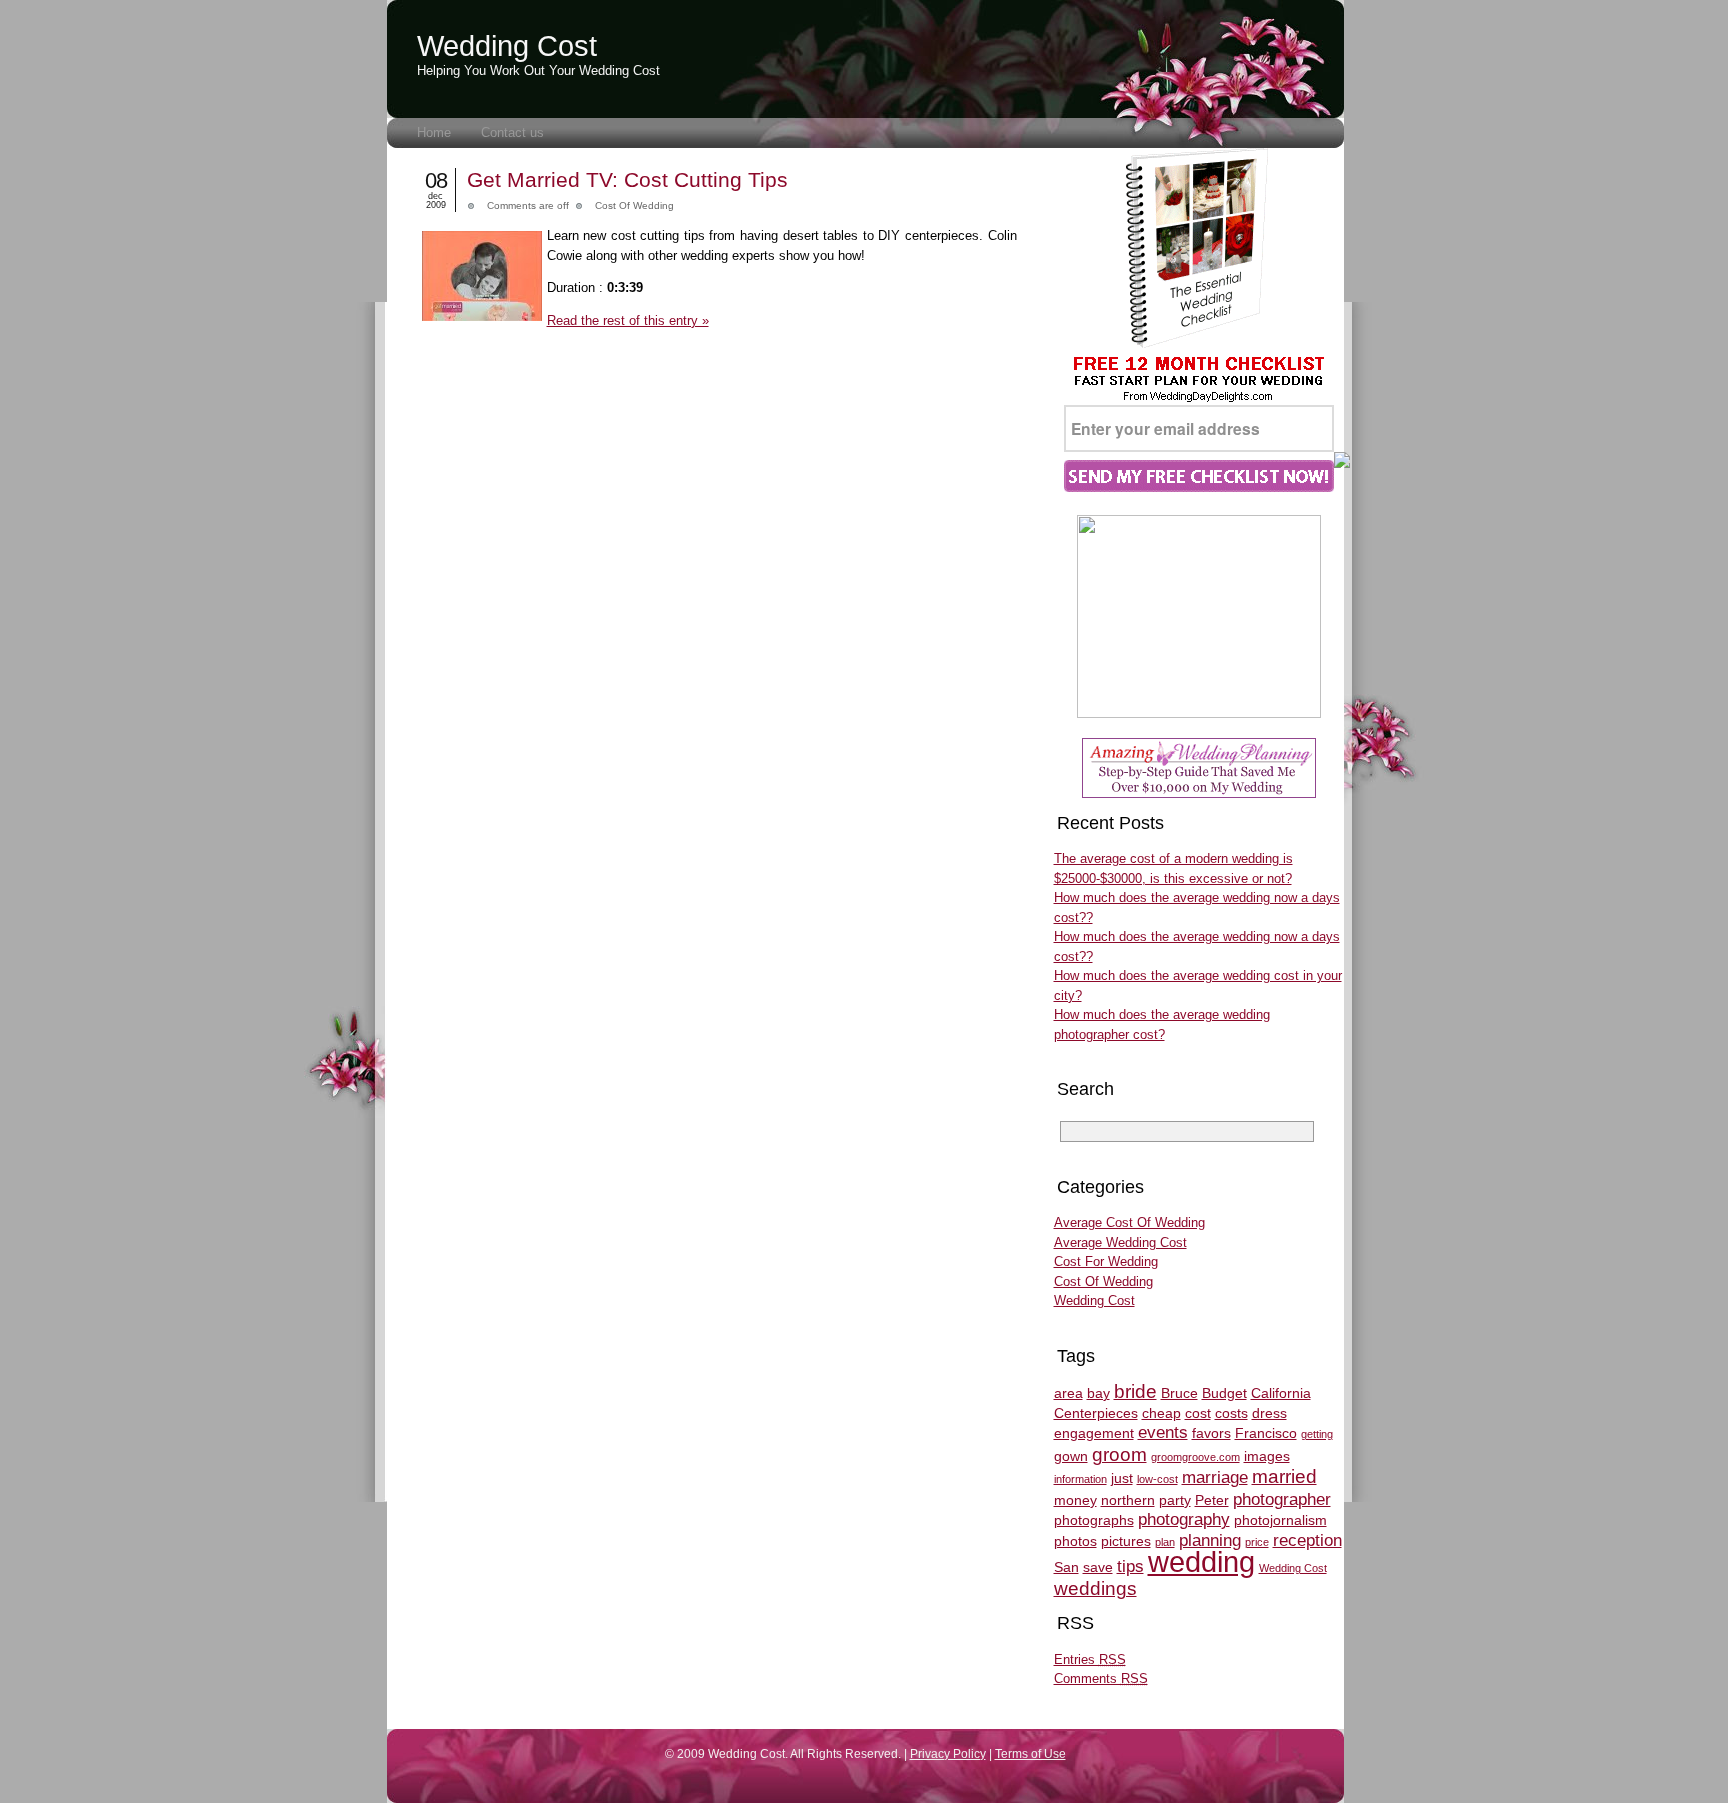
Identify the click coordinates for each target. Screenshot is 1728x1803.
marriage (1215, 1477)
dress (1269, 1413)
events (1163, 1432)
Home (434, 132)
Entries (1090, 1659)
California (1281, 1393)
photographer (1282, 1499)
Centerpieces (1096, 1413)
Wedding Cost (507, 46)
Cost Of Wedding (634, 205)
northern (1128, 1500)
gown (1071, 1456)
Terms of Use (1030, 1753)
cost (1198, 1413)
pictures (1126, 1541)
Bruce (1179, 1393)
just (1122, 1478)
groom (1119, 1454)
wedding (1201, 1561)
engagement (1094, 1433)
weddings (1095, 1588)
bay (1098, 1393)
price (1257, 1542)
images (1267, 1456)
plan (1165, 1542)
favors (1211, 1433)
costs (1231, 1413)
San (1066, 1567)
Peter (1212, 1500)
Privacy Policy (948, 1753)
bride (1135, 1391)
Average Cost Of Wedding (1129, 1222)
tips (1130, 1566)
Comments (1101, 1678)
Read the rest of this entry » (628, 320)
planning (1210, 1540)
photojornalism (1280, 1520)
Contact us (512, 132)
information (1080, 1479)
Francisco (1266, 1433)
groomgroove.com (1195, 1457)
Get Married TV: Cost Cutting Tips (627, 179)
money (1075, 1500)
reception (1307, 1540)
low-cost (1157, 1479)
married (1284, 1476)
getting (1317, 1434)
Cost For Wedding (1106, 1261)
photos (1075, 1541)
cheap (1161, 1413)
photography (1184, 1519)
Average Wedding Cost (1120, 1242)
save (1098, 1567)
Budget (1224, 1393)
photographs (1094, 1520)
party (1175, 1500)
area (1068, 1393)
